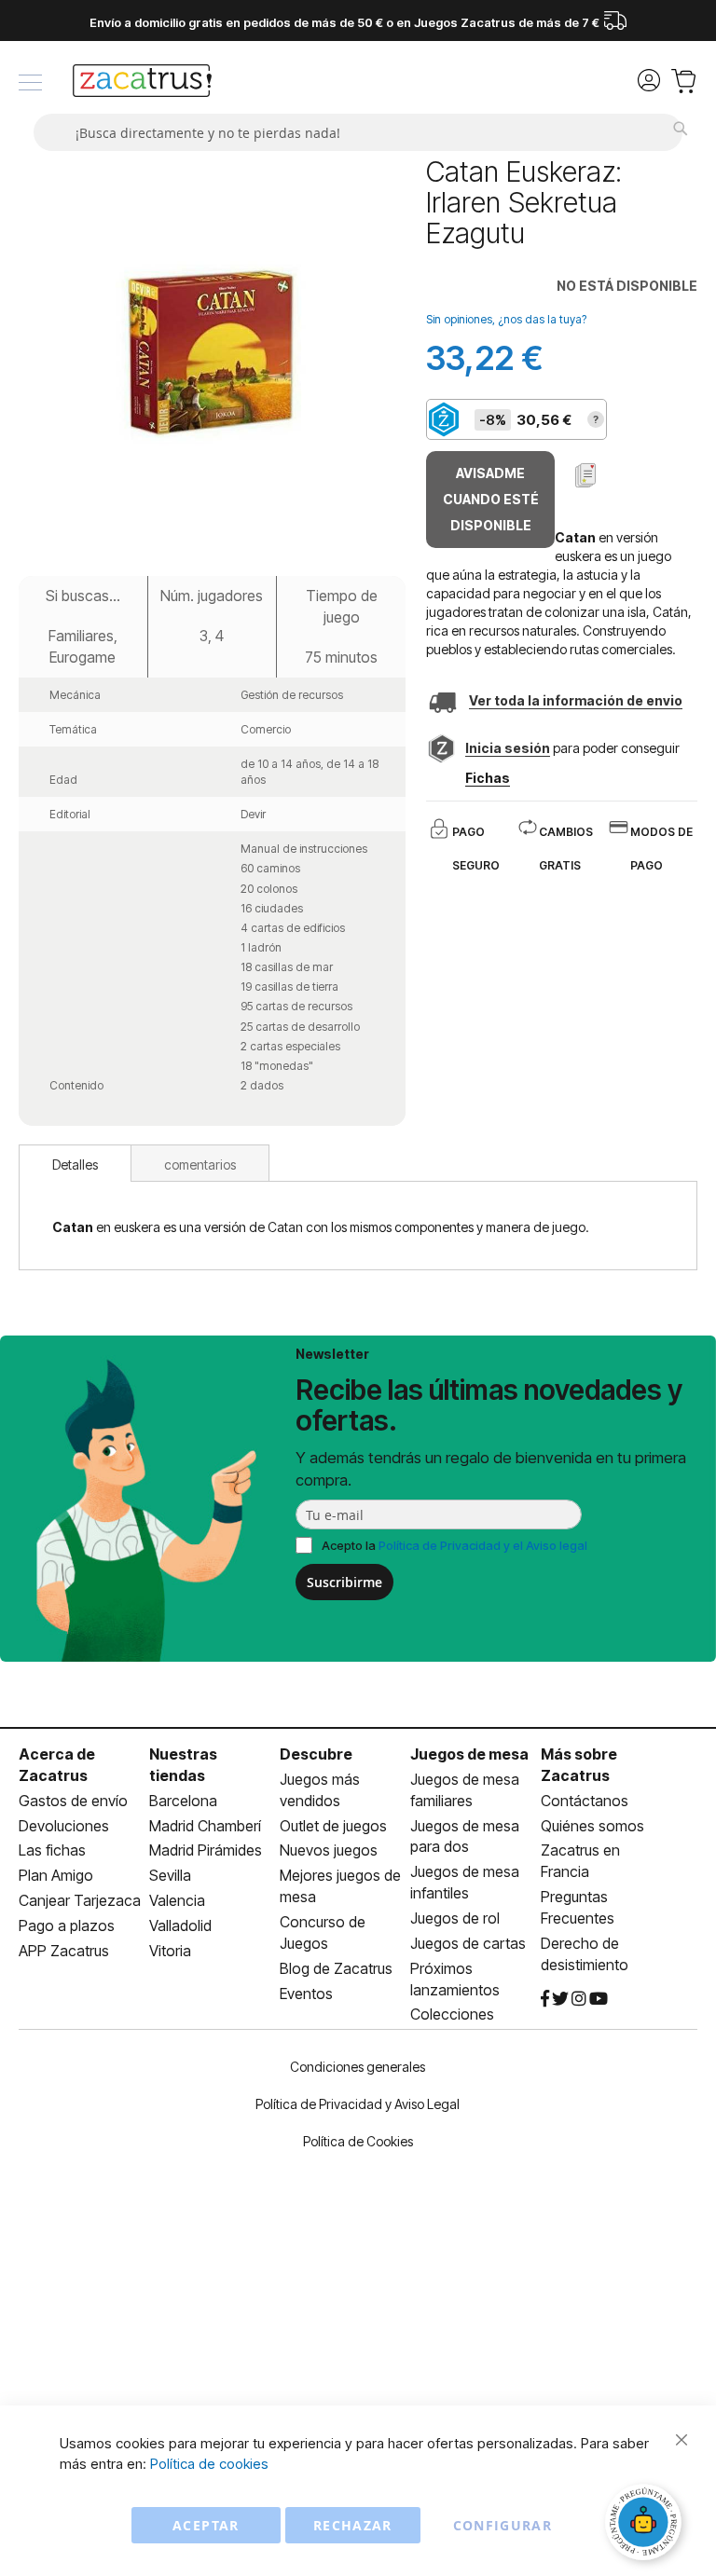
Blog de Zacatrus (336, 1968)
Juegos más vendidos (320, 1790)
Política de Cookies (358, 2141)
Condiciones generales (358, 2067)
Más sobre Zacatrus (579, 1765)
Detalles (75, 1165)
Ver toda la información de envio (576, 700)
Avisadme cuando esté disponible (491, 499)
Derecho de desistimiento (585, 1954)
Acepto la (454, 1545)
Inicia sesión (508, 748)
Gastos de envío (73, 1801)
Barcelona (183, 1801)
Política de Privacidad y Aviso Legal (358, 2104)
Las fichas (52, 1850)
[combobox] (358, 132)
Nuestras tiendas (183, 1765)
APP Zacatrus (64, 1951)
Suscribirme (344, 1582)
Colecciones (452, 2014)
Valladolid (180, 1925)
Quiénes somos (592, 1826)
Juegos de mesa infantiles (465, 1882)
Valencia (177, 1900)
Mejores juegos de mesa (340, 1886)
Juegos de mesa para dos (465, 1836)
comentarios (200, 1165)
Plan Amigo (56, 1875)
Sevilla (170, 1875)
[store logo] (142, 83)
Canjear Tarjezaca (80, 1900)
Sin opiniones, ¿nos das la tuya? (506, 319)
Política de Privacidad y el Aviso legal (483, 1545)
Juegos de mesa (469, 1754)
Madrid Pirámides (206, 1850)
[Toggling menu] (30, 82)
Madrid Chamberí (205, 1826)
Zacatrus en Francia (580, 1861)
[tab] (75, 1163)
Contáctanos (585, 1801)
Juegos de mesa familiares (465, 1790)
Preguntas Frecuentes (578, 1907)
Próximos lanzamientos (455, 1979)
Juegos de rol (455, 1918)
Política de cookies (209, 2464)
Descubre (316, 1754)
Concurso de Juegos (323, 1932)
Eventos (306, 1994)
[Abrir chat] (646, 2525)
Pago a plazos (67, 1925)
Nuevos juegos (329, 1850)
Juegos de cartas (468, 1943)
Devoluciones (64, 1826)
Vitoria (170, 1951)
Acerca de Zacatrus (57, 1765)
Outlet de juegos (333, 1826)
